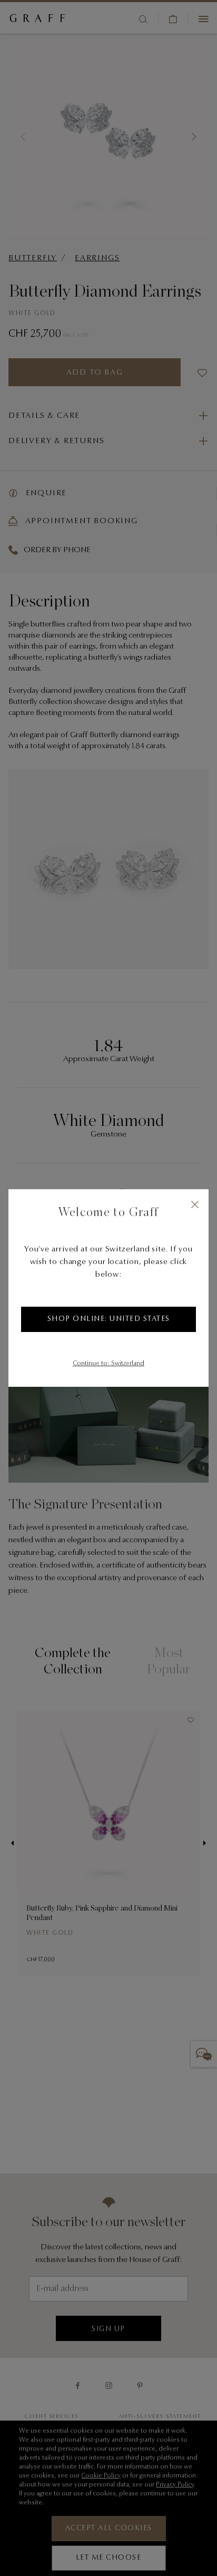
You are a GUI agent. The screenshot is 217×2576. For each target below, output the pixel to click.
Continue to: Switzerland (108, 1364)
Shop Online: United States (109, 1319)
